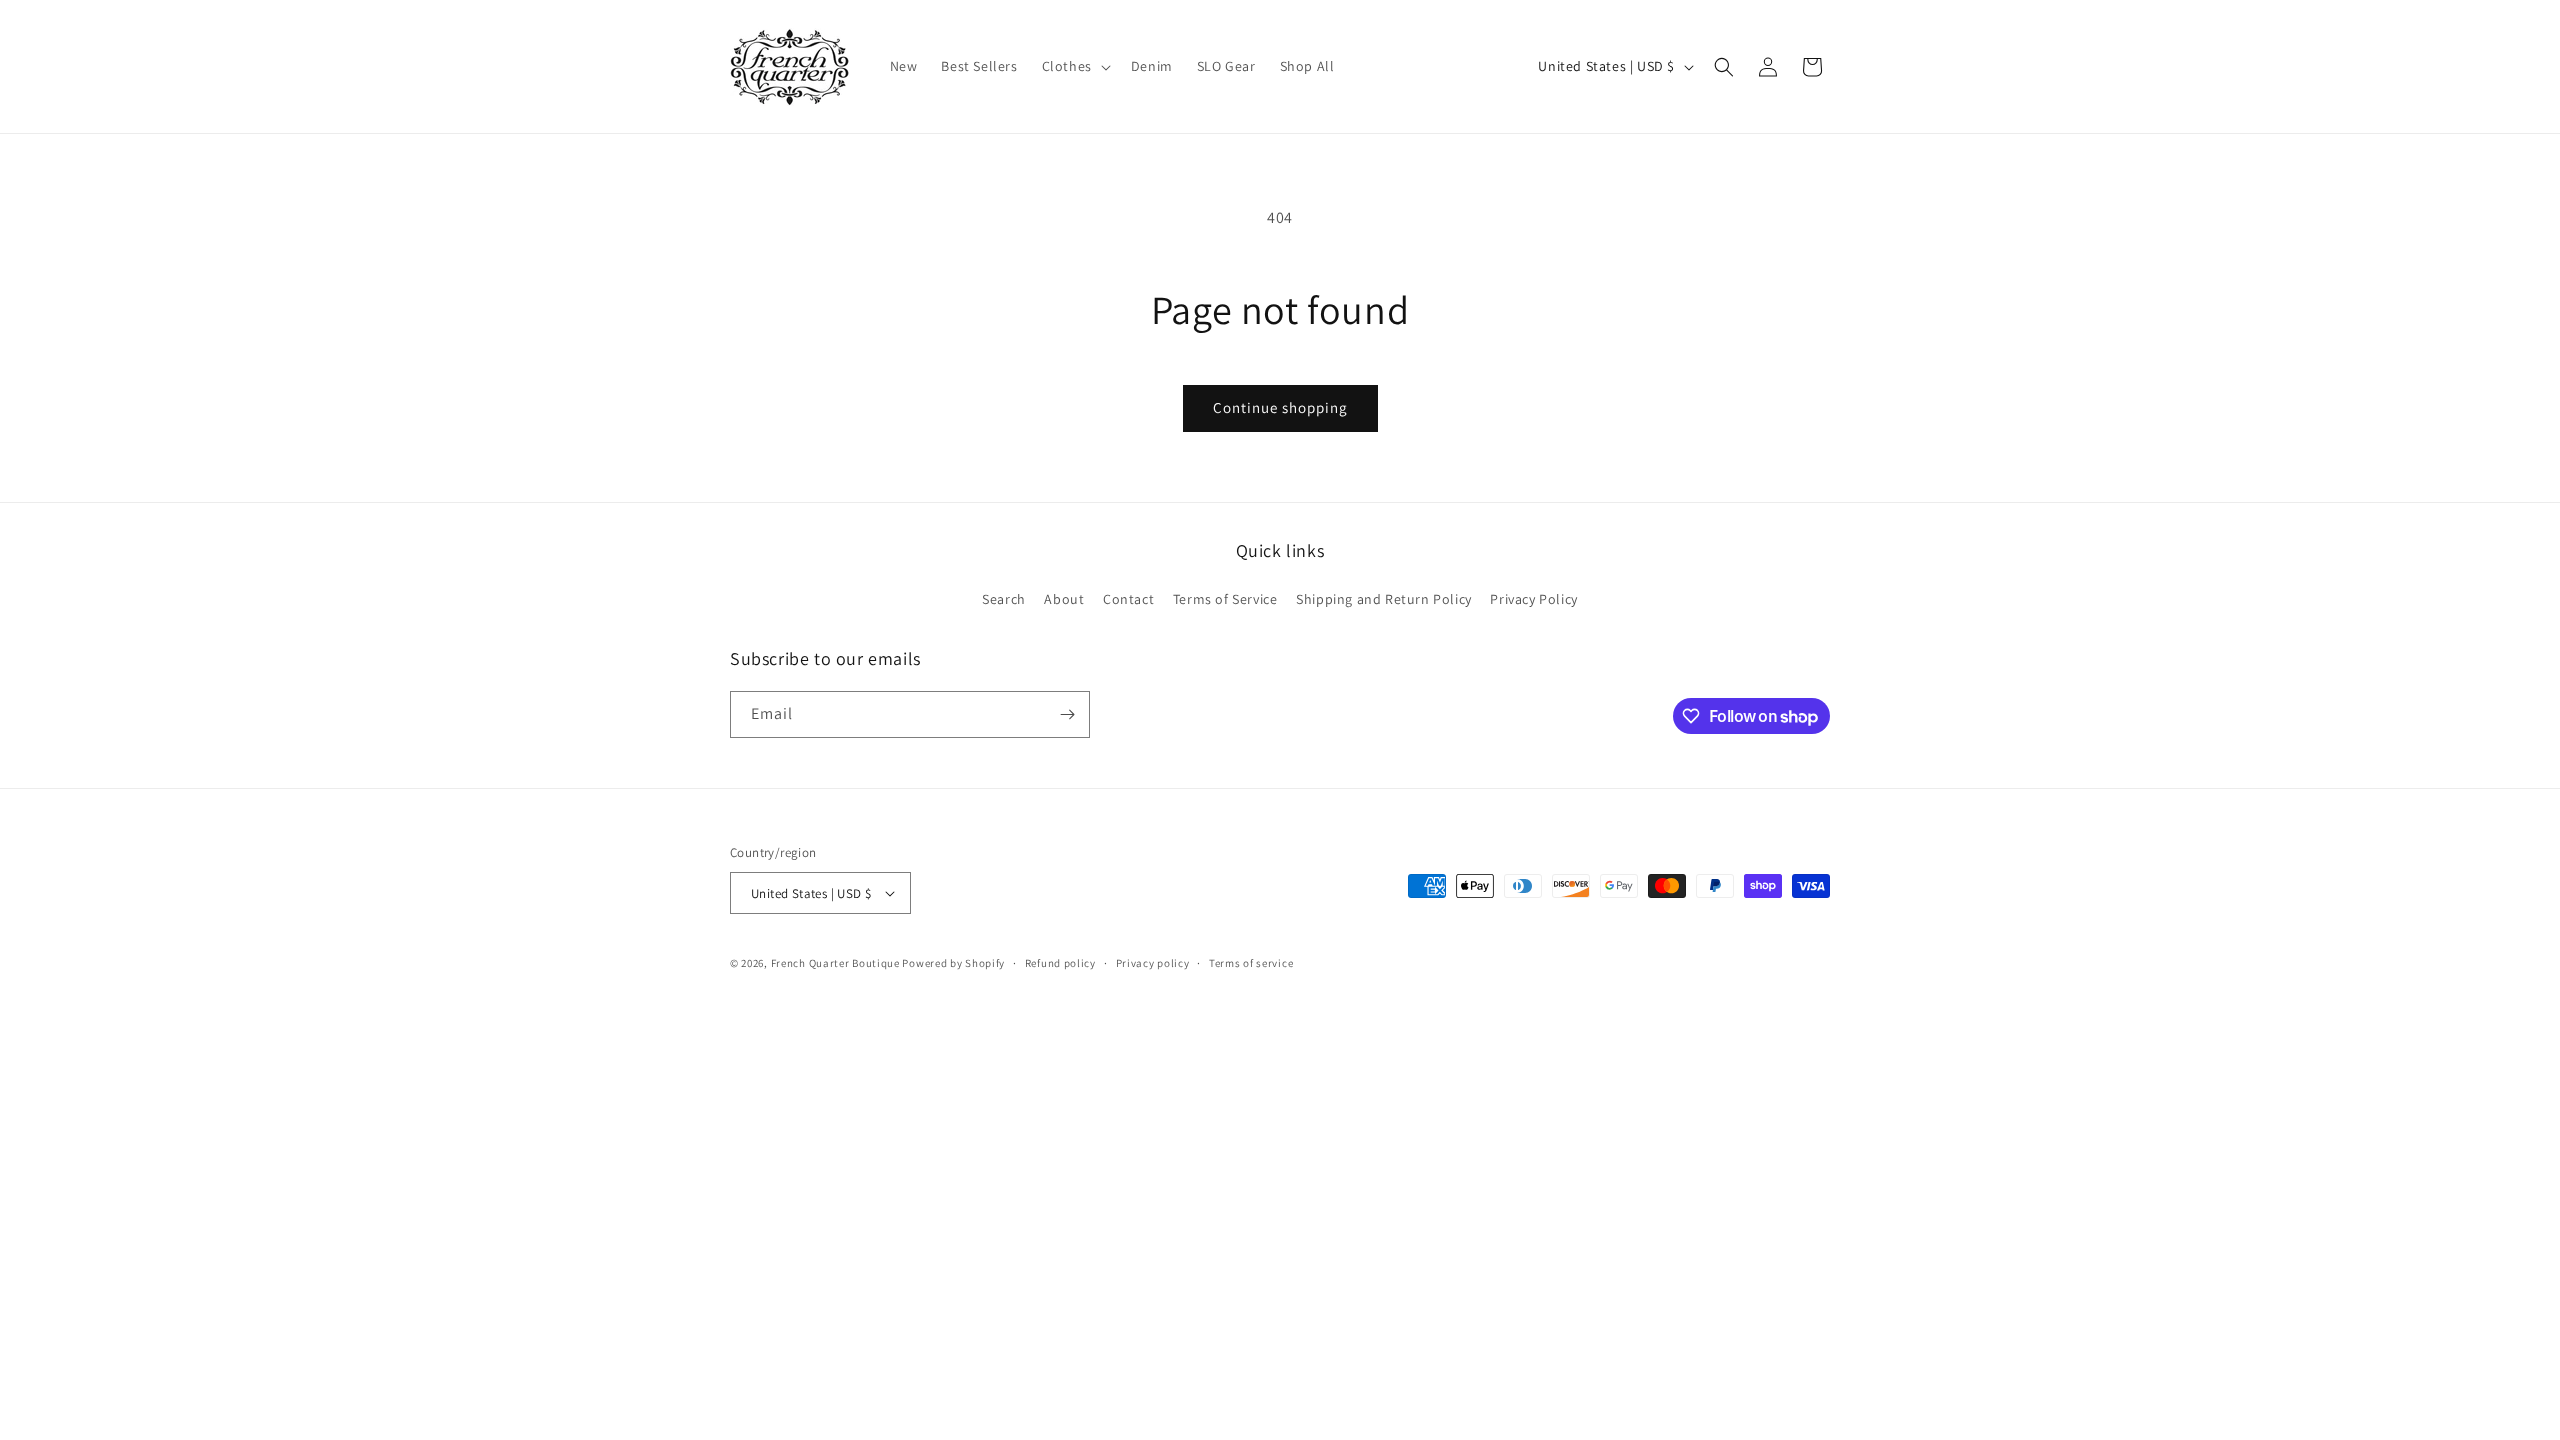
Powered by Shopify (953, 963)
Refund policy (1060, 963)
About (1064, 599)
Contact (1128, 599)
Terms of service (1251, 963)
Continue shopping (1280, 407)
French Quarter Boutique (835, 963)
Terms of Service (1225, 599)
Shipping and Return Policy (1384, 599)
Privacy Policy (1533, 599)
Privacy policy (1153, 963)
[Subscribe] (1067, 714)
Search (1004, 599)
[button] (1074, 66)
